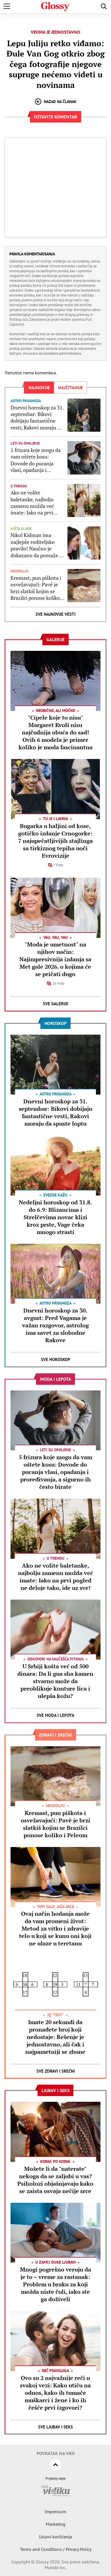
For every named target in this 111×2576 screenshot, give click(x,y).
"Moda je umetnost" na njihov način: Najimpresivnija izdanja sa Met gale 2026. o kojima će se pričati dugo (55, 959)
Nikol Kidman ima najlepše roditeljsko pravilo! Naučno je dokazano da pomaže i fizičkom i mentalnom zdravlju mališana (36, 545)
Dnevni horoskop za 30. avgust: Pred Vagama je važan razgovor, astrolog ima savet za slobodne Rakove (55, 1325)
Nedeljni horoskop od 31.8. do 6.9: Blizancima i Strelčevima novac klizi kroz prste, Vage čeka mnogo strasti (55, 1217)
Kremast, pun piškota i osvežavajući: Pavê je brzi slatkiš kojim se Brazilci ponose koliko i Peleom (36, 588)
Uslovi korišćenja (55, 2537)
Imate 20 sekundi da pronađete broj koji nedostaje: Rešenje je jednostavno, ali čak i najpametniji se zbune (55, 2037)
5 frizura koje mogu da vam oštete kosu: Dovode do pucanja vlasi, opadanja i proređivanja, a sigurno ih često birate (36, 460)
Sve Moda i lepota (55, 1715)
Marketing (56, 2524)
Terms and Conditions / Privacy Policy (56, 2549)
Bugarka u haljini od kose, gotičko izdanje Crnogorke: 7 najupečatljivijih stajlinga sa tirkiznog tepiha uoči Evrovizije (55, 841)
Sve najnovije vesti (55, 614)
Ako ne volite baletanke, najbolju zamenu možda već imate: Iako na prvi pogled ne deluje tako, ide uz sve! (35, 503)
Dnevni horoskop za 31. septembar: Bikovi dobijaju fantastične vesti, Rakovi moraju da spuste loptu (37, 418)
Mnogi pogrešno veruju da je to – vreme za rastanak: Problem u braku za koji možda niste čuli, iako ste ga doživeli (55, 2284)
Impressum (55, 2512)
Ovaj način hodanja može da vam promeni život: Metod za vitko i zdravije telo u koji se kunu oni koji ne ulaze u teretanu (55, 1928)
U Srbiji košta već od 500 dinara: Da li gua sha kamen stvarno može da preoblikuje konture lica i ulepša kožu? (55, 1681)
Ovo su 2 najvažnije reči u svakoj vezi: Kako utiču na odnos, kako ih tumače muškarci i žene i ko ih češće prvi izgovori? (55, 2393)
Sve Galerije (56, 1004)
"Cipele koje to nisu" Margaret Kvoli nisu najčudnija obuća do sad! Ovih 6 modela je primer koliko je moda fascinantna (55, 732)
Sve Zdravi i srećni (56, 2071)
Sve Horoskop (56, 1359)
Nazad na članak (60, 102)
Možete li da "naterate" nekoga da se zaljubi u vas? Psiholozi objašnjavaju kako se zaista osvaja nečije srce (55, 2180)
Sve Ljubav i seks (55, 2427)
